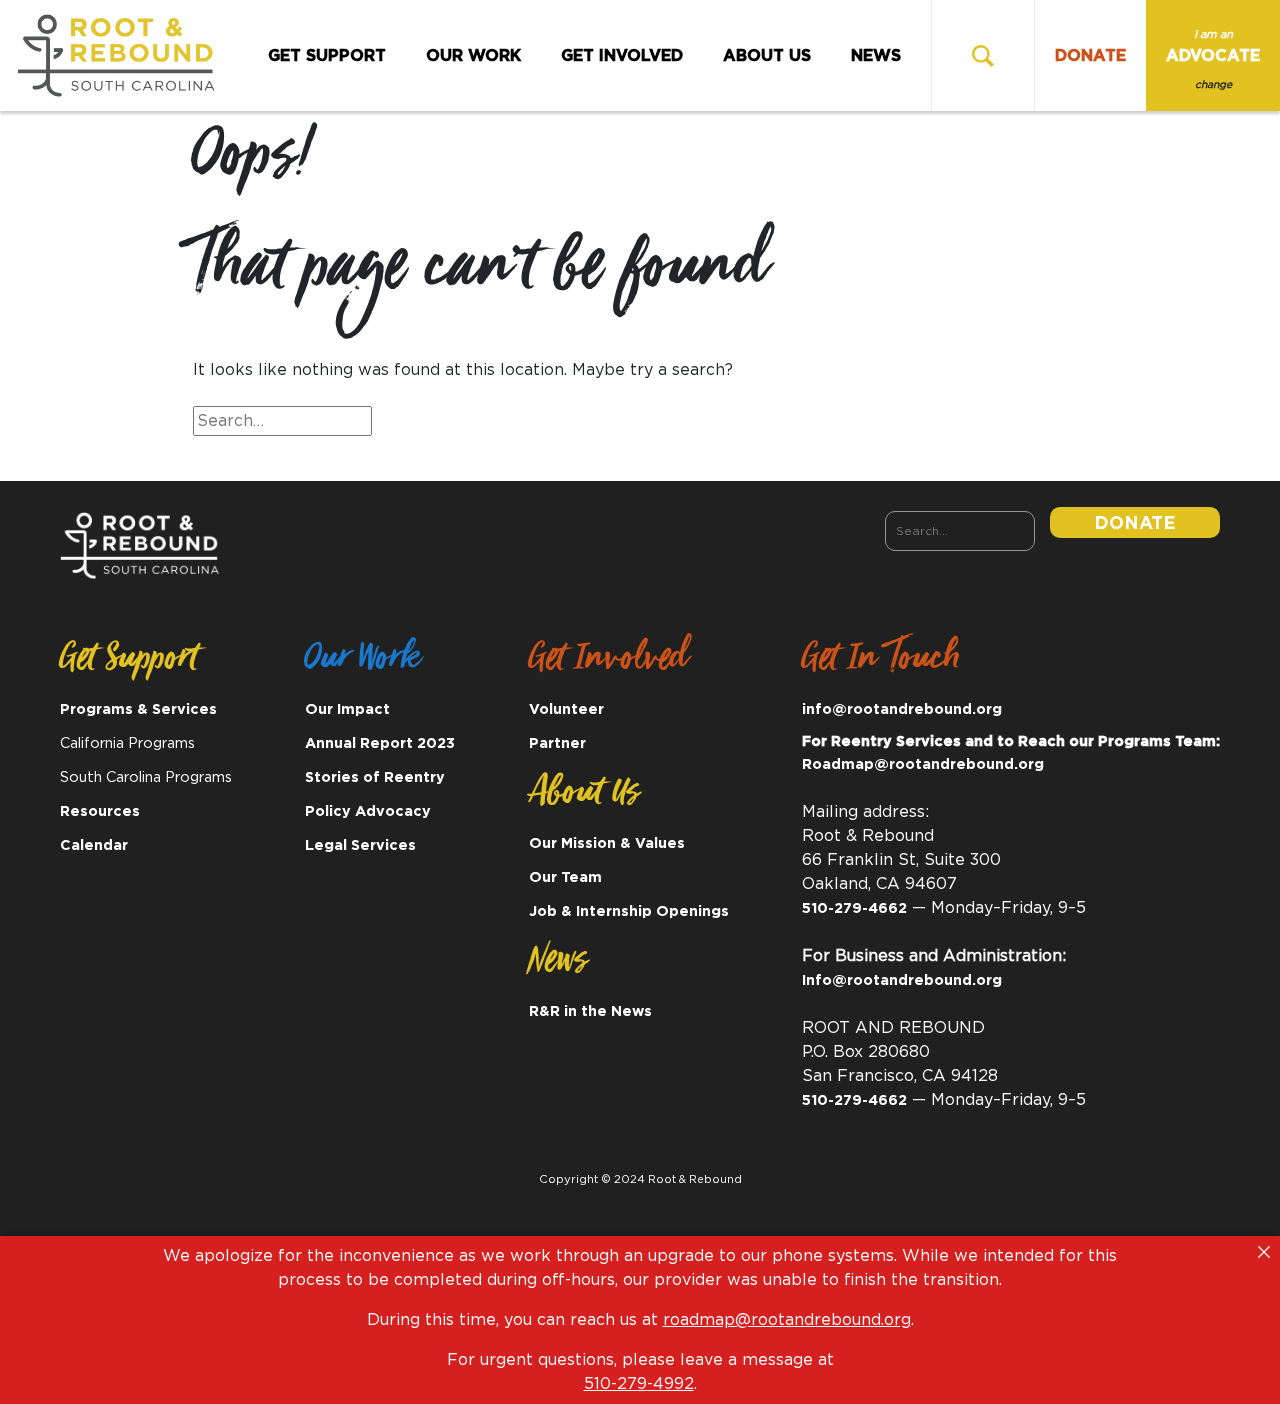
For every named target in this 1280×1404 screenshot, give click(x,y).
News (876, 56)
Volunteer (566, 709)
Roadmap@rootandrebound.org (923, 764)
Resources (100, 811)
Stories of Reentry (375, 777)
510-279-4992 (639, 1384)
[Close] (1264, 1252)
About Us (767, 56)
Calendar (94, 845)
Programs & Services (138, 709)
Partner (557, 743)
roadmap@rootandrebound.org (787, 1320)
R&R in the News (590, 1011)
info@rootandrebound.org (902, 709)
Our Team (565, 877)
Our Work (473, 56)
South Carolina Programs (146, 777)
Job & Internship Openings (629, 911)
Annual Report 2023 (380, 743)
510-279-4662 (854, 908)
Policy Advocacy (368, 811)
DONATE (1090, 56)
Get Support (327, 56)
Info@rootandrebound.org (902, 980)
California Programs (127, 743)
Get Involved (622, 56)
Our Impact (347, 709)
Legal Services (360, 845)
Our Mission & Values (607, 843)
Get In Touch (881, 664)
